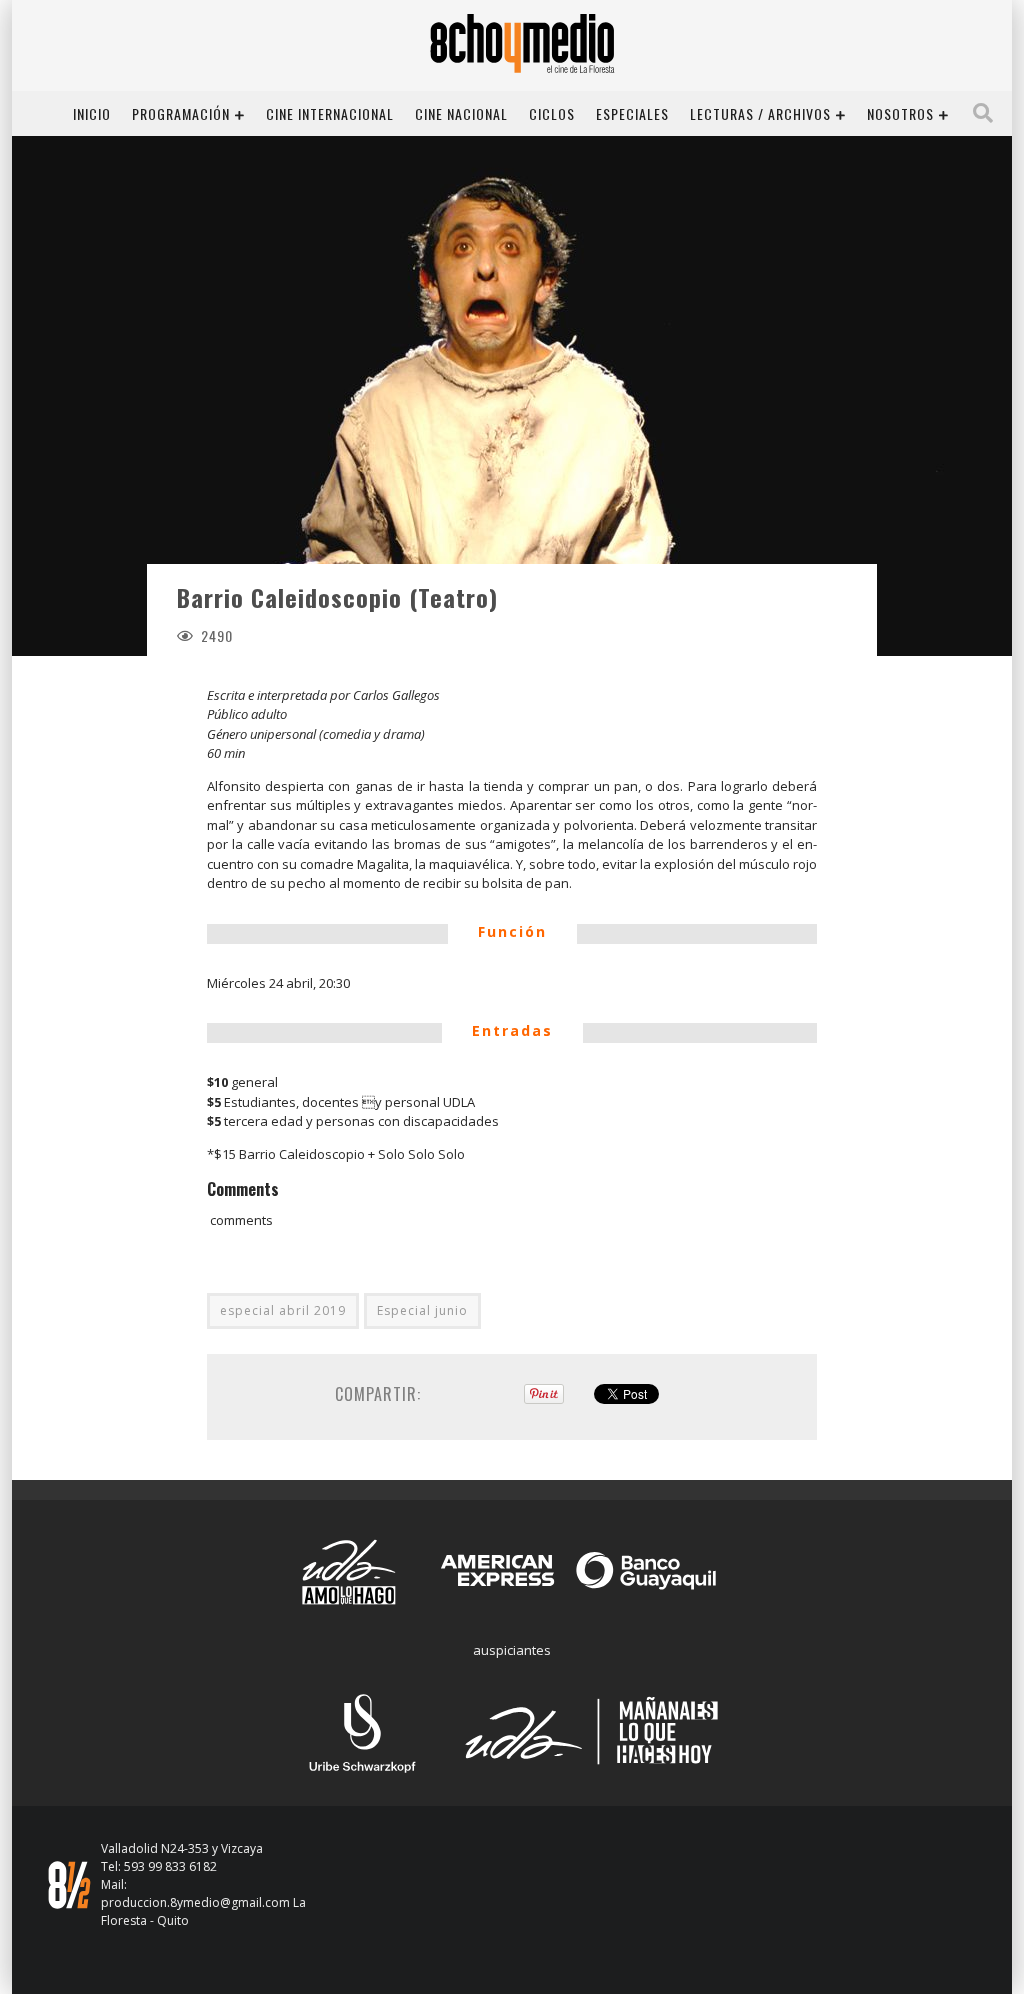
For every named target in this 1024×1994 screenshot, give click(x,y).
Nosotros (900, 113)
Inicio (92, 113)
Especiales (632, 113)
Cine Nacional (461, 113)
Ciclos (552, 113)
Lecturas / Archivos (760, 113)
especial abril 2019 (283, 1310)
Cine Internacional (330, 113)
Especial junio (422, 1310)
